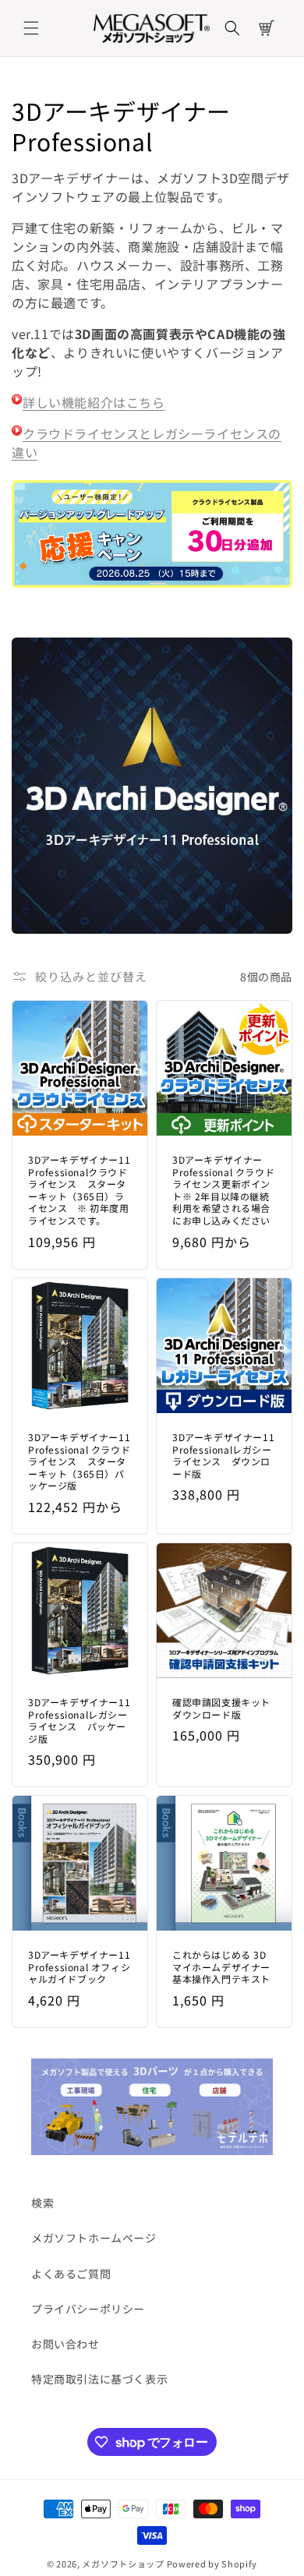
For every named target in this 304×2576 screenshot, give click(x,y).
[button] (31, 28)
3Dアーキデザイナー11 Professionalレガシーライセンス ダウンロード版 (223, 1455)
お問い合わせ (65, 2344)
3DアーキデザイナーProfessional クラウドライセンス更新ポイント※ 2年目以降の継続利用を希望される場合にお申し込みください (223, 1190)
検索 (42, 2203)
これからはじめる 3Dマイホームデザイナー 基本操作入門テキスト (221, 1967)
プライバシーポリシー (88, 2309)
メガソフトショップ (123, 2564)
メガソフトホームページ (94, 2238)
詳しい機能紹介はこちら (94, 402)
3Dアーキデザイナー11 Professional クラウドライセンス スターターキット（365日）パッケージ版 (79, 1461)
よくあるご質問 (71, 2274)
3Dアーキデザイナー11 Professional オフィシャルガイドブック (79, 1967)
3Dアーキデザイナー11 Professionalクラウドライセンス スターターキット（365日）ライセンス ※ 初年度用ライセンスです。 (79, 1190)
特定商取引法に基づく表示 (99, 2379)
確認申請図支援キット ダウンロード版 (221, 1708)
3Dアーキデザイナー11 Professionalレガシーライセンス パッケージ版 (79, 1720)
